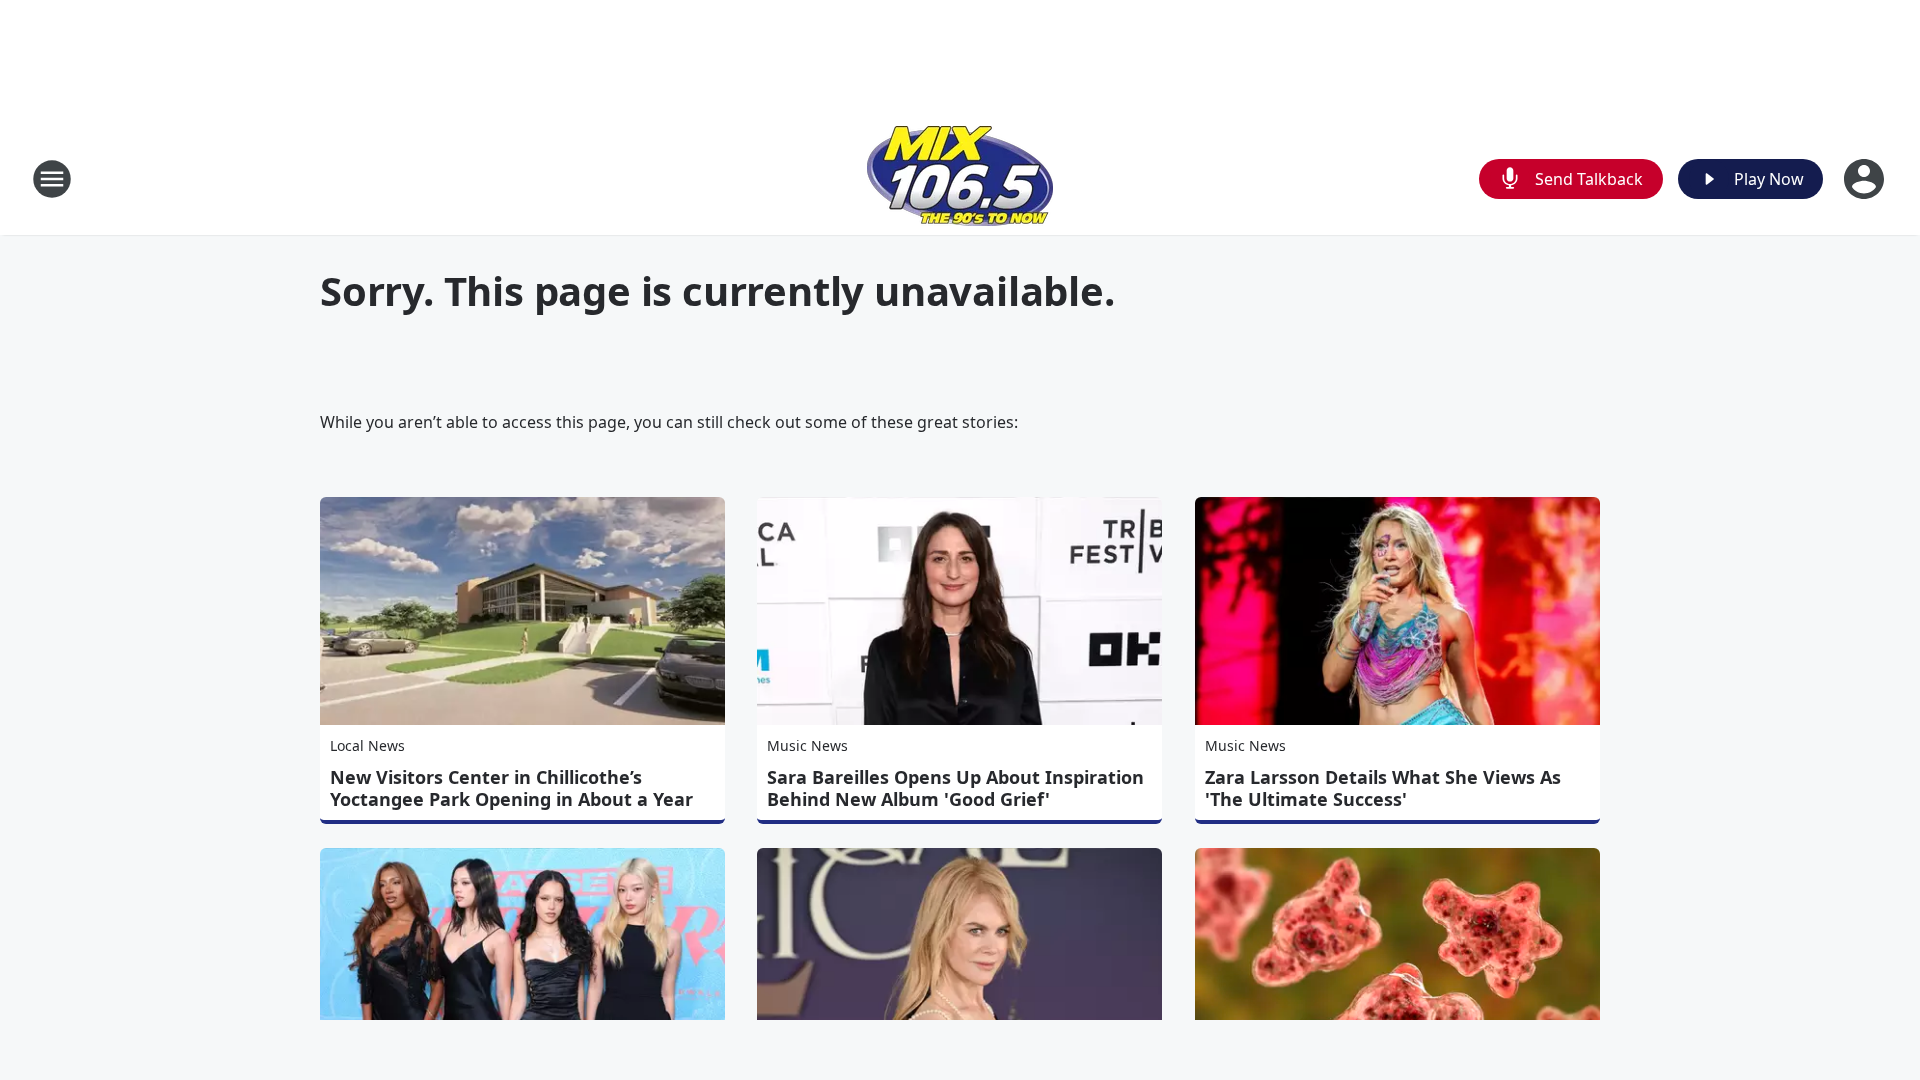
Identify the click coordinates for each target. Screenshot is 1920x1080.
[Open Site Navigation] (52, 179)
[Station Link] (960, 178)
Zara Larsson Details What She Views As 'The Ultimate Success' (1383, 788)
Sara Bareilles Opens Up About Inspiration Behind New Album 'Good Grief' (955, 788)
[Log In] (1866, 179)
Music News (807, 745)
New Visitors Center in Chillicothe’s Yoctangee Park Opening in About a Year (511, 788)
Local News (367, 745)
